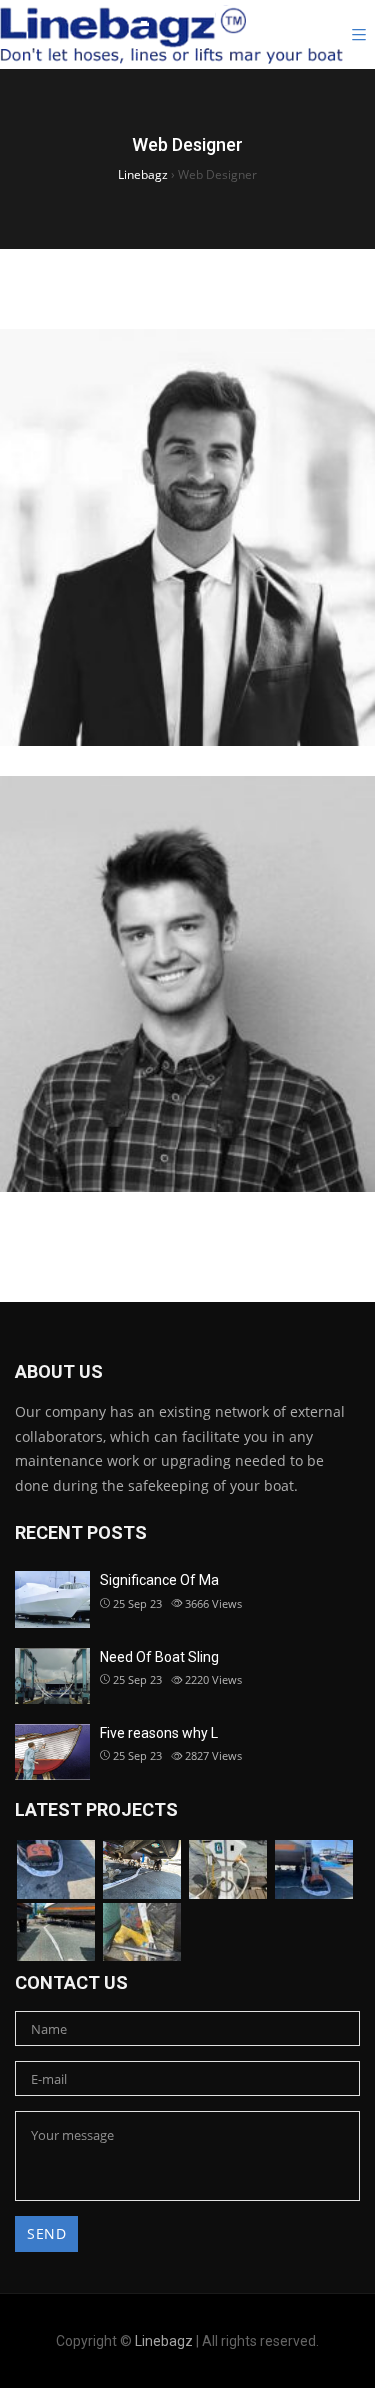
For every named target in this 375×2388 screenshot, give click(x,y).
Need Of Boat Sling (159, 1657)
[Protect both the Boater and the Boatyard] (142, 1869)
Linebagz (164, 2341)
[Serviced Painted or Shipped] (56, 1869)
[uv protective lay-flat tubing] (314, 1869)
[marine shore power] (56, 1932)
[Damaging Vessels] (228, 1869)
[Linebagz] (171, 34)
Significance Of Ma (159, 1580)
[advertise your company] (142, 1932)
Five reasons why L (159, 1733)
